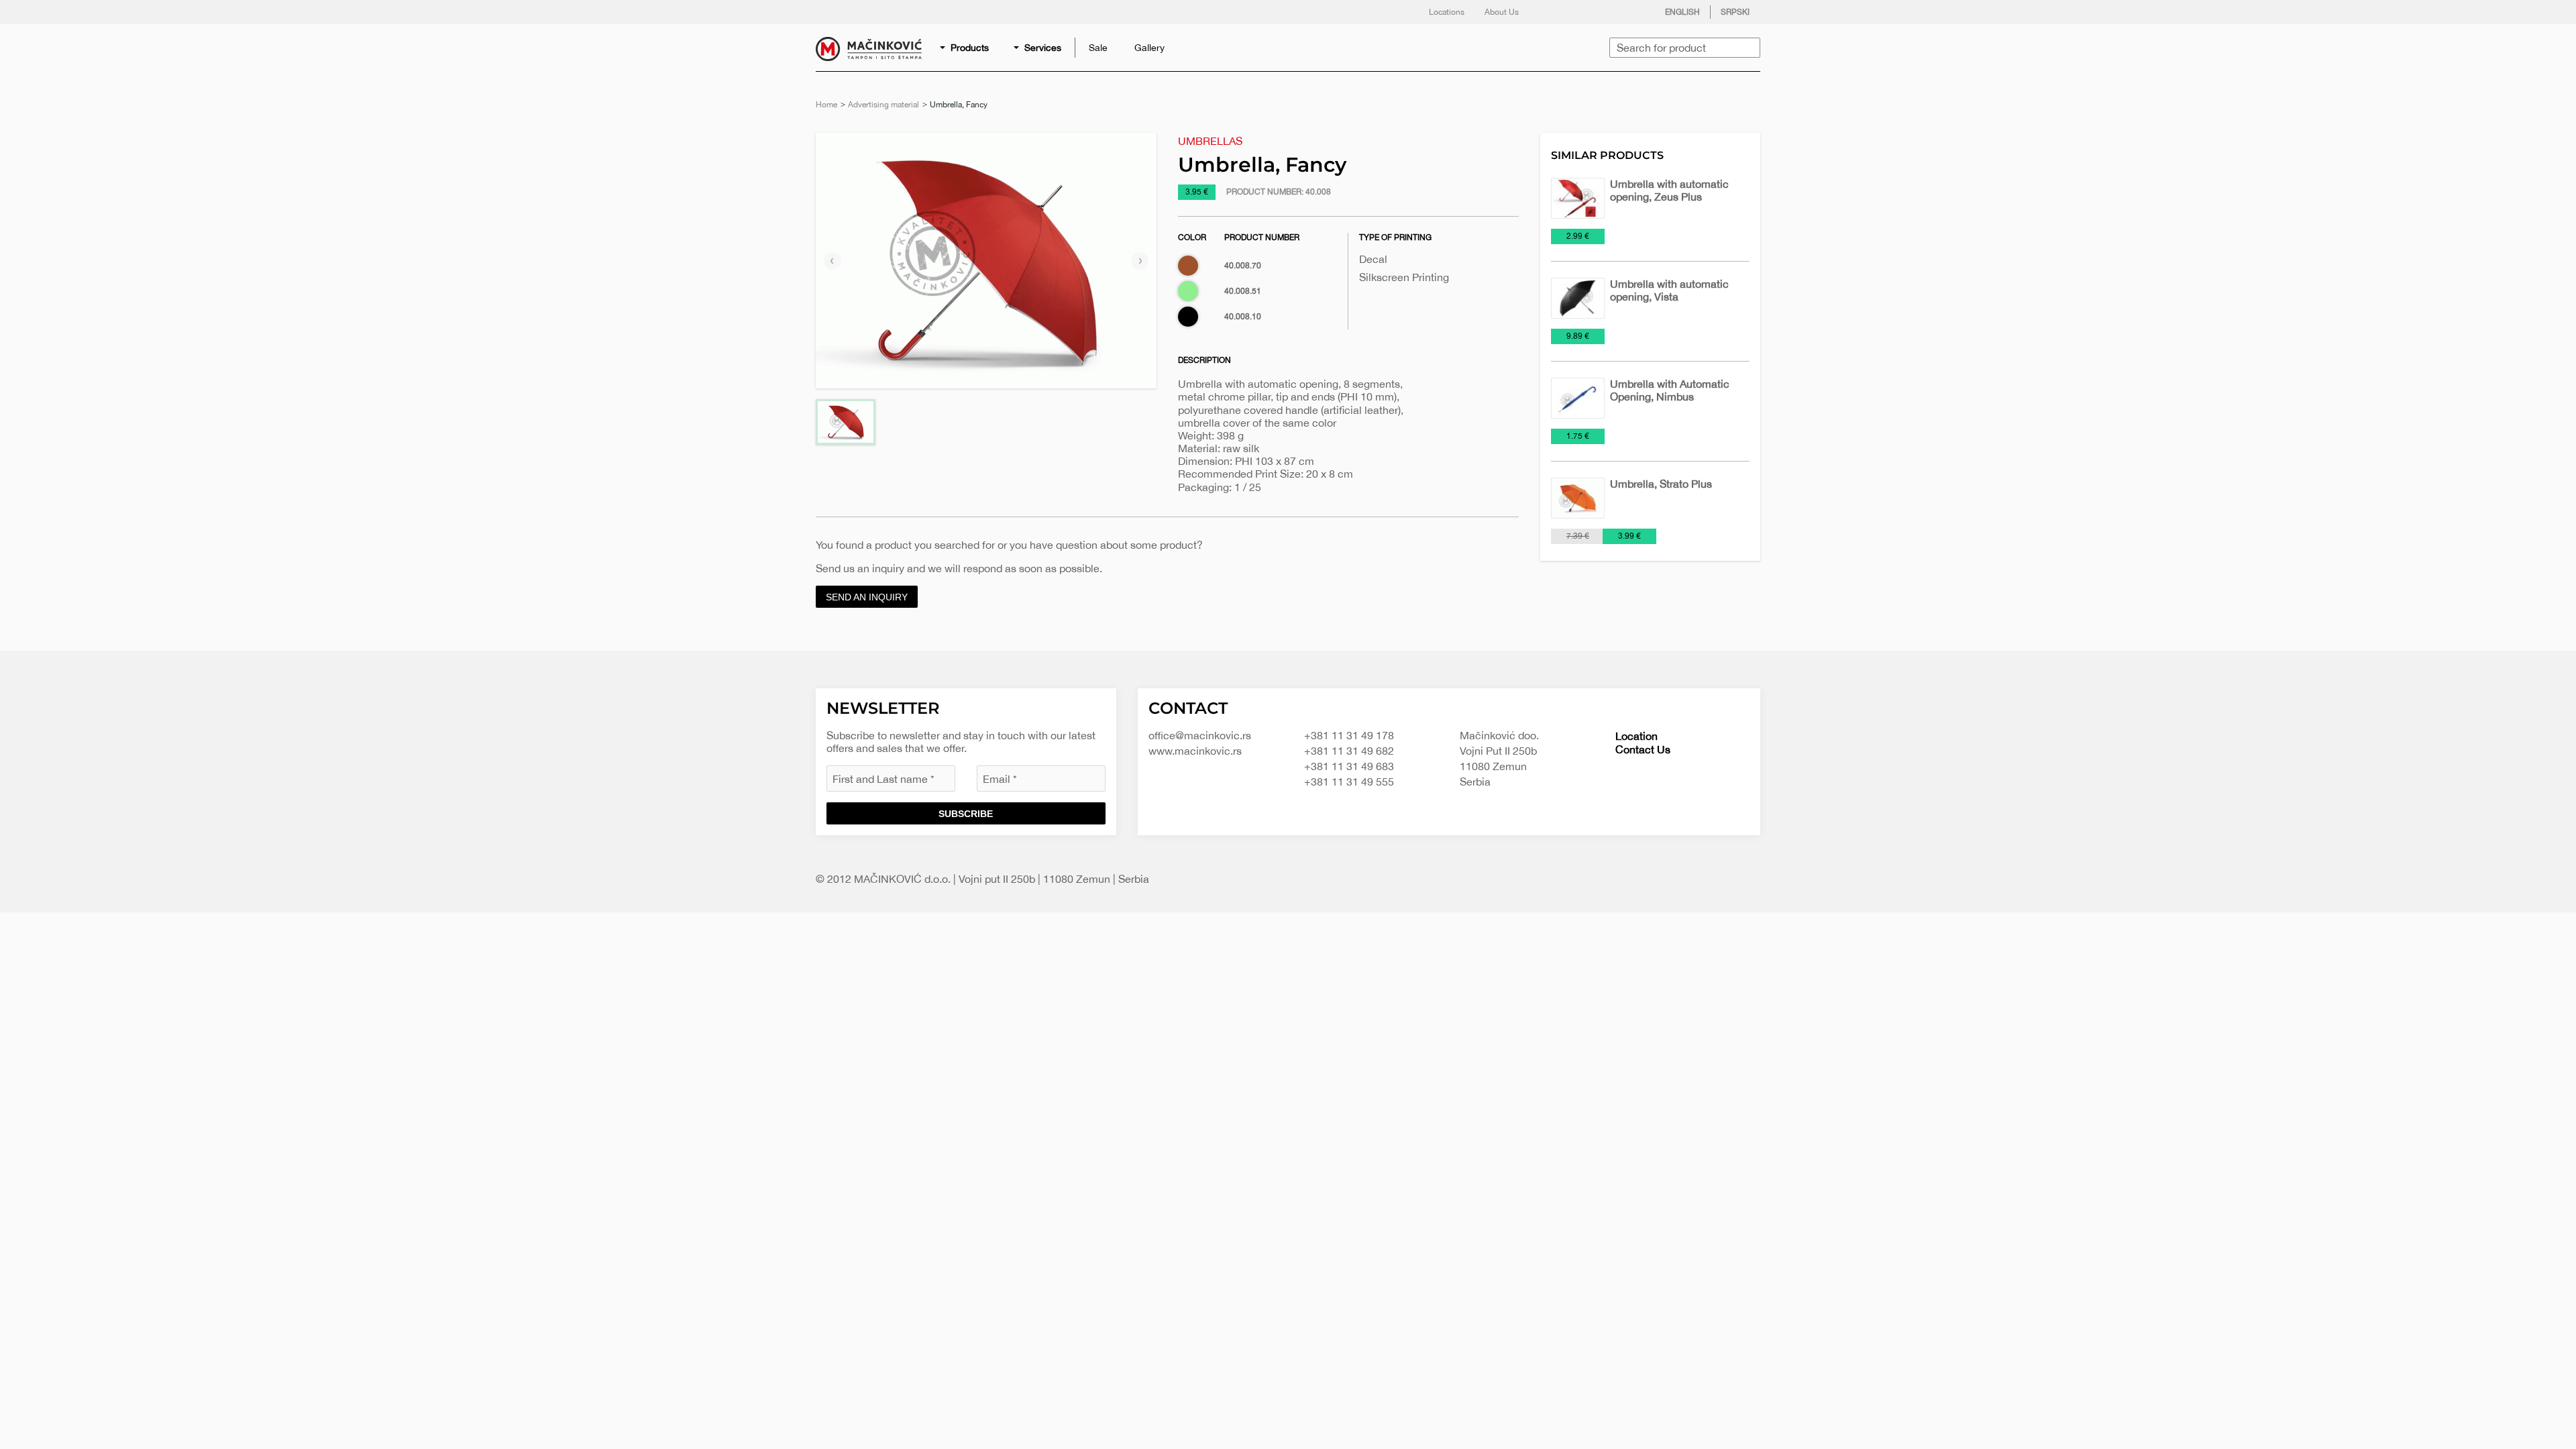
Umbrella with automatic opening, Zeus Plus (1669, 190)
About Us (1502, 12)
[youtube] (1632, 12)
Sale (1098, 48)
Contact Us (1643, 749)
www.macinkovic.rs (1195, 751)
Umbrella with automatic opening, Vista (1669, 290)
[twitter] (1578, 12)
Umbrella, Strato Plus (1661, 484)
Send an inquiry (867, 597)
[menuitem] (965, 48)
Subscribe (966, 814)
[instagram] (1605, 12)
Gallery (1149, 48)
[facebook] (1552, 12)
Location (1636, 736)
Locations (1447, 12)
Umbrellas (1210, 141)
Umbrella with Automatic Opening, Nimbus (1670, 390)
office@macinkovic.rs (1200, 735)
